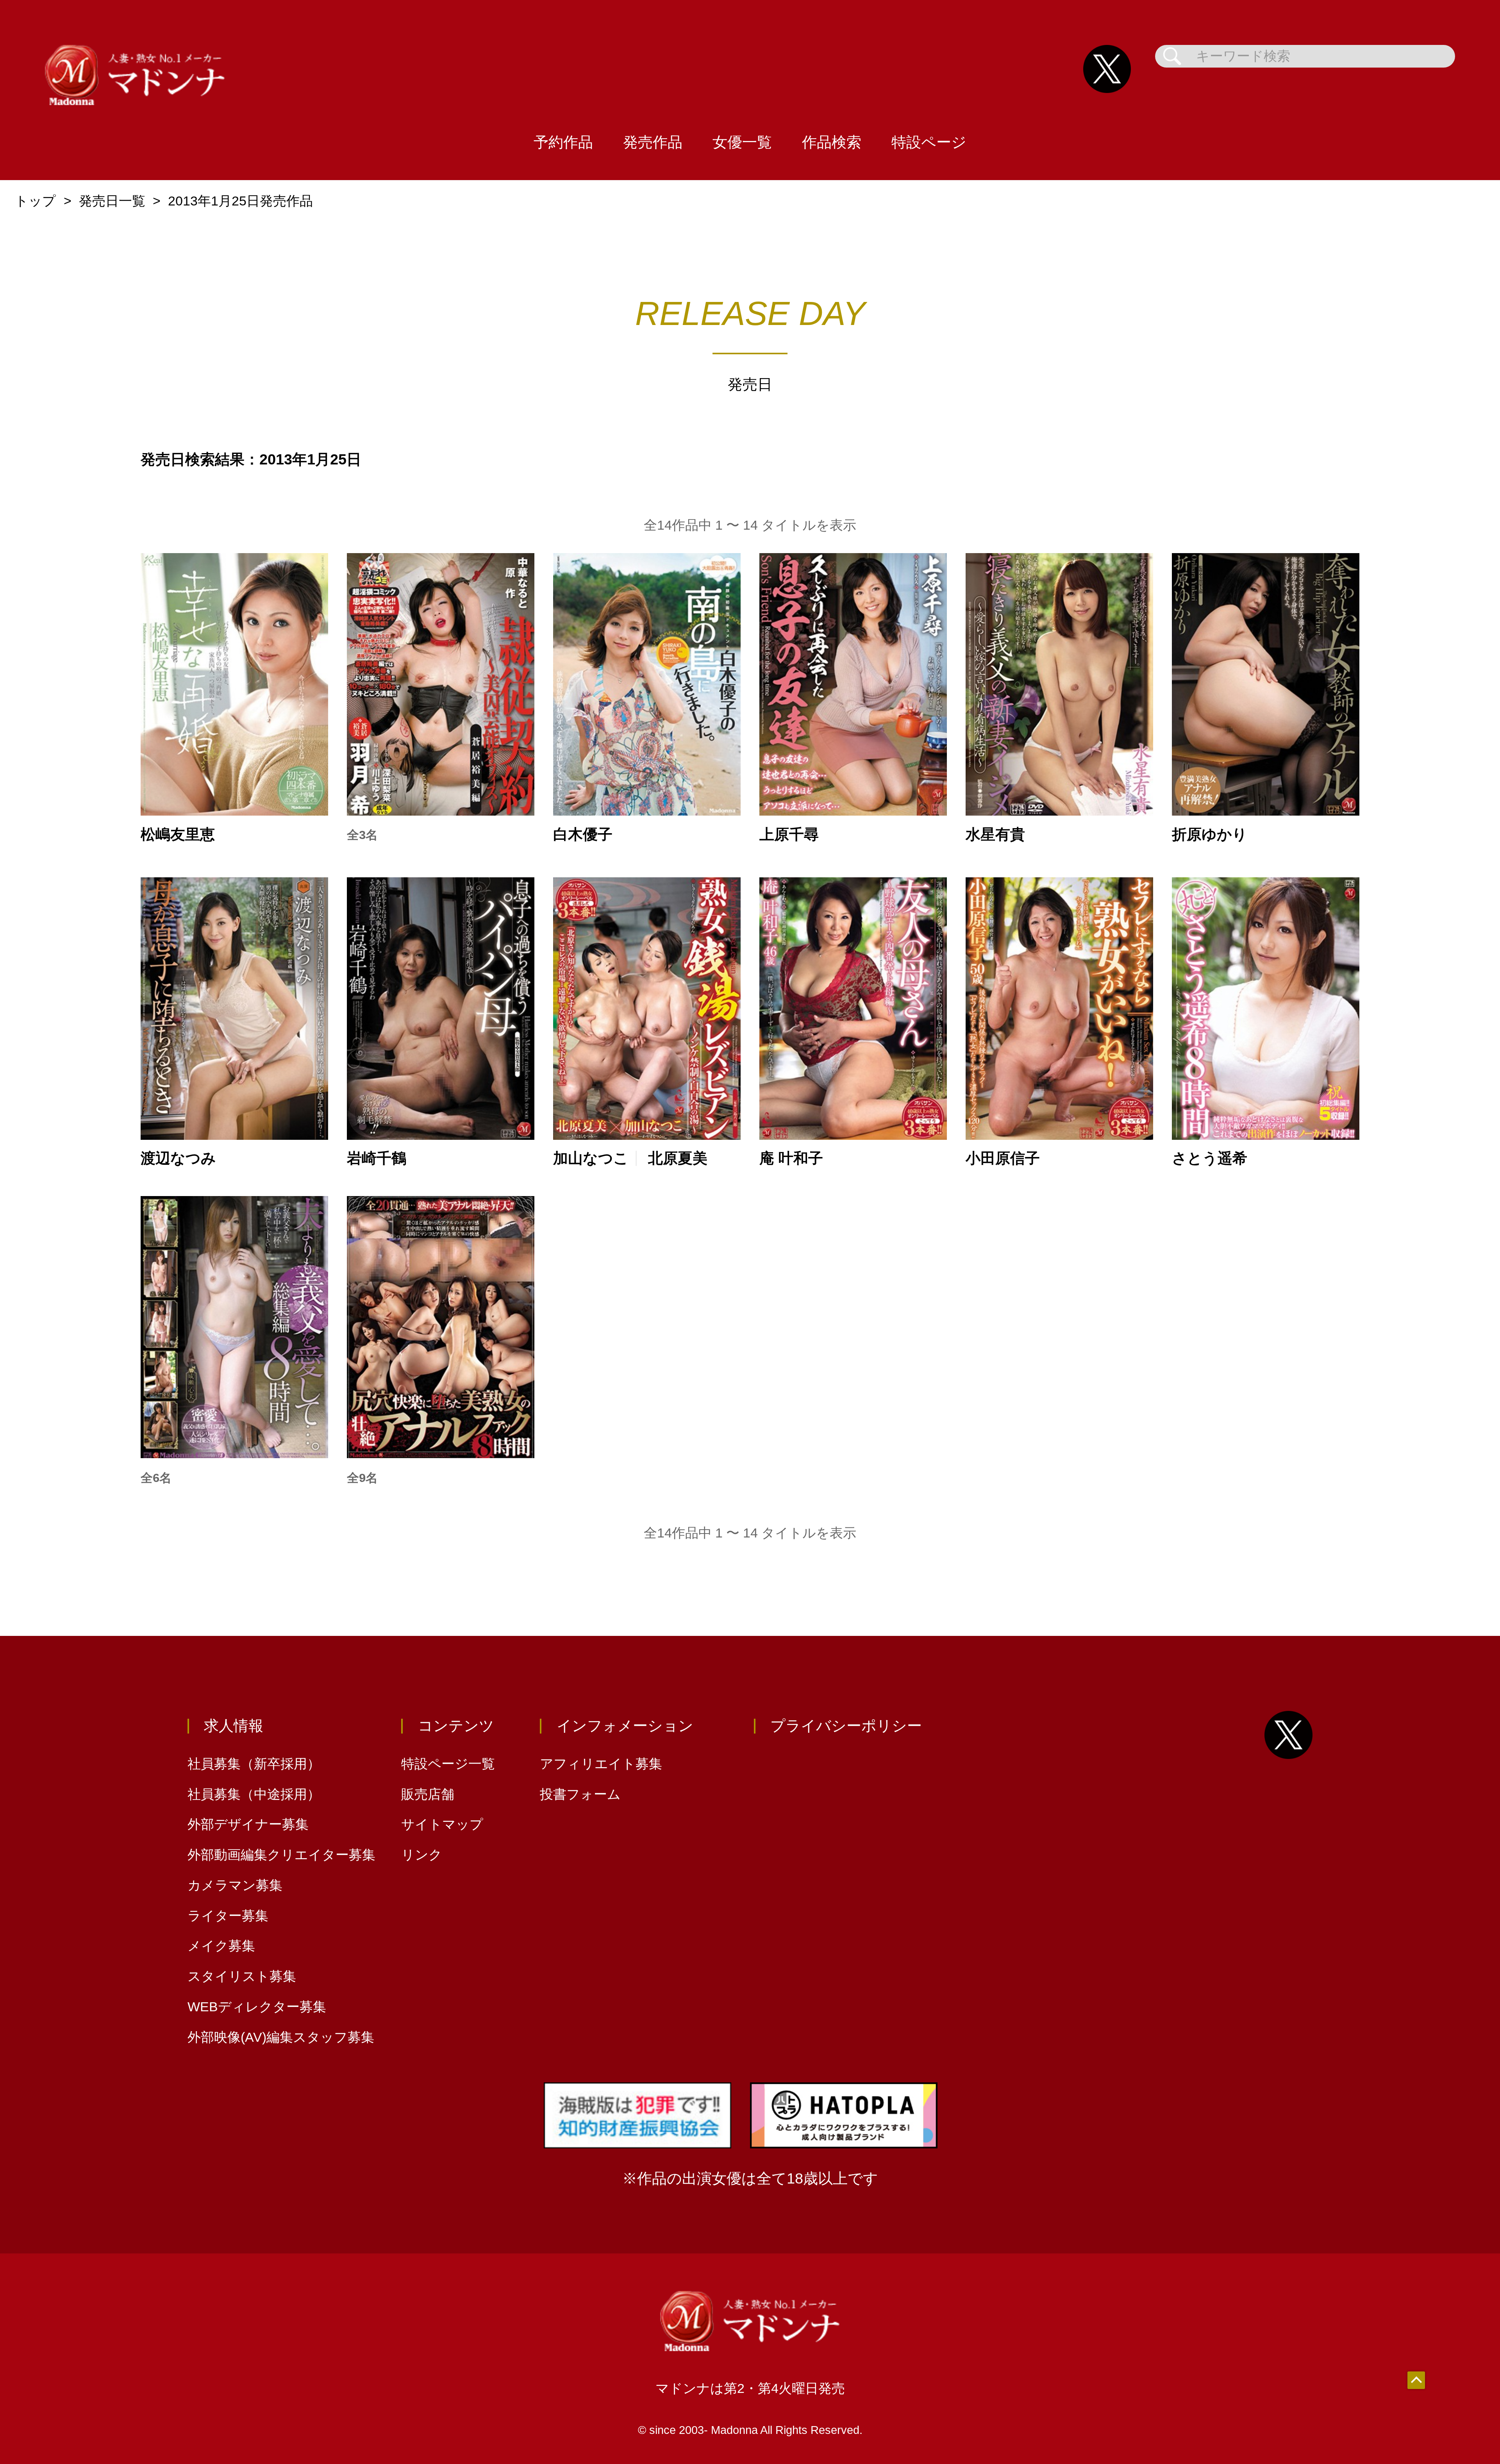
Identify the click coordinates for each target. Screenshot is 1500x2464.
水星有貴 (995, 834)
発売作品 (653, 142)
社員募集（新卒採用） (254, 1764)
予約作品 (563, 142)
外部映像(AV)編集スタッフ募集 (281, 2037)
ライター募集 (228, 1916)
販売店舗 (428, 1794)
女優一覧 (742, 142)
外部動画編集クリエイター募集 (281, 1855)
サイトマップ (442, 1824)
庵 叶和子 (791, 1158)
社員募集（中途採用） (254, 1794)
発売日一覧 (112, 201)
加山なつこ (591, 1158)
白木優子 (583, 834)
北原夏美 (678, 1158)
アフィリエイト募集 (601, 1764)
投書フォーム (580, 1794)
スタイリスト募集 (242, 1976)
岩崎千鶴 (377, 1158)
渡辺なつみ (178, 1158)
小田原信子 (1003, 1158)
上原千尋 (789, 834)
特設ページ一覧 (448, 1764)
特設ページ (929, 142)
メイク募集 (221, 1946)
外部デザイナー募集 (248, 1824)
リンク (422, 1855)
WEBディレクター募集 (257, 2007)
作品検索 (832, 142)
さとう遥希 (1210, 1158)
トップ (35, 201)
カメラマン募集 (235, 1885)
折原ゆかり (1210, 834)
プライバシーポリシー (846, 1726)
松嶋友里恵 (178, 834)
